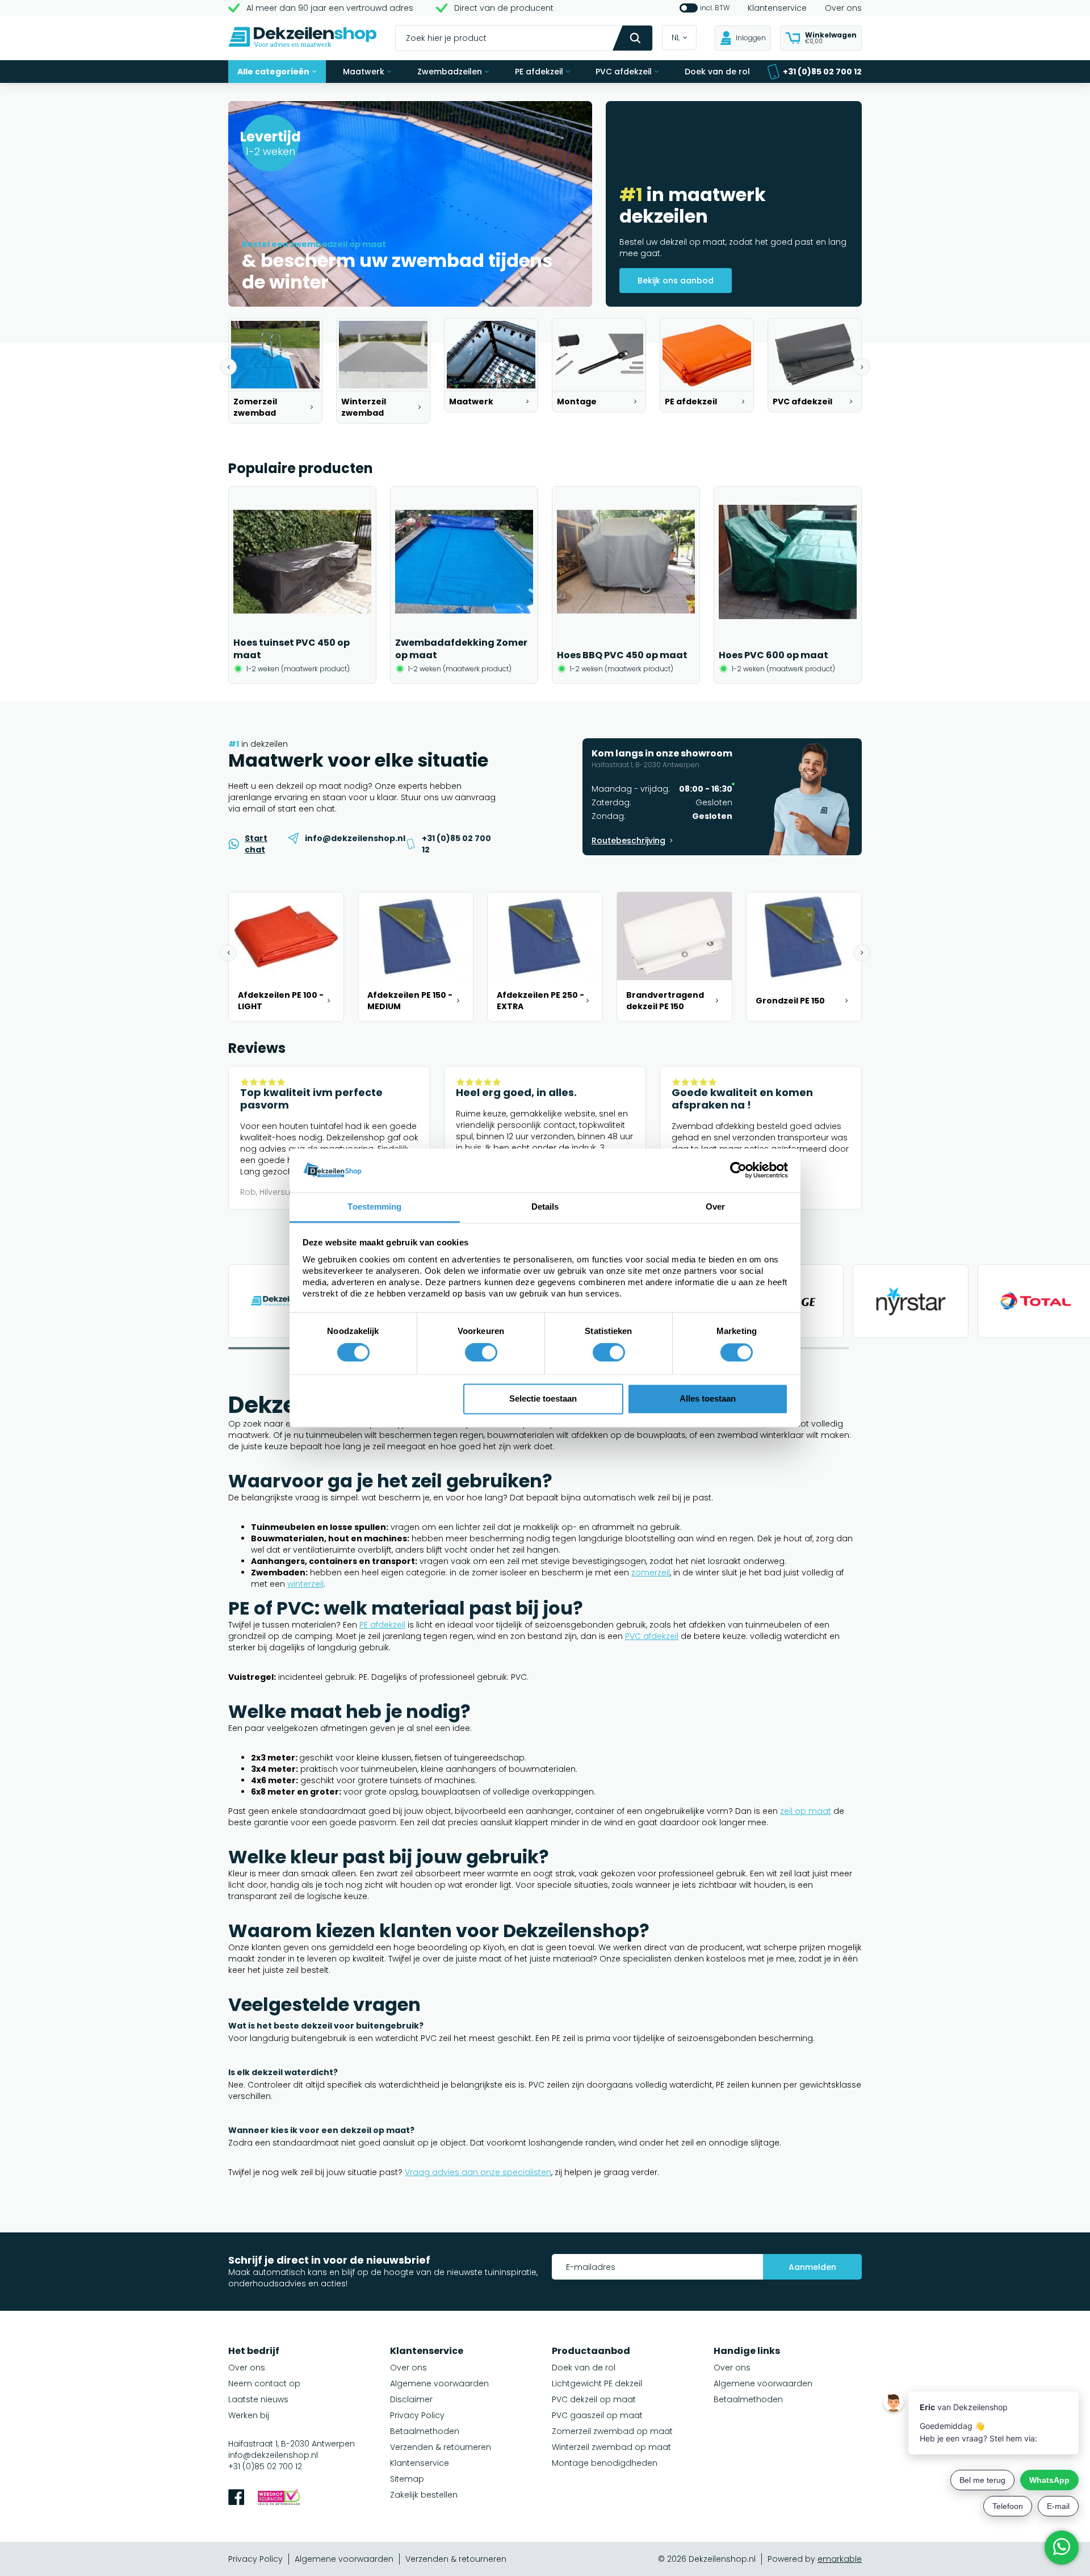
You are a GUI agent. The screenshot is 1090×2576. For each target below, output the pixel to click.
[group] (275, 371)
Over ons (843, 8)
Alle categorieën (273, 72)
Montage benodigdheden (605, 2463)
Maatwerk (364, 72)
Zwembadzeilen (450, 72)
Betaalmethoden (425, 2431)
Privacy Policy (417, 2415)
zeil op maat (806, 1811)
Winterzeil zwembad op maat (611, 2447)
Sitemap (407, 2479)
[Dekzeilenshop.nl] (303, 38)
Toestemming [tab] (374, 1207)
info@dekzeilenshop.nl (273, 2455)
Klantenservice (777, 8)
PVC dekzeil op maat (594, 2399)
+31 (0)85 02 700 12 (822, 72)
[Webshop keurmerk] (279, 2498)
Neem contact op (264, 2383)
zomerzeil (651, 1573)
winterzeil (305, 1584)
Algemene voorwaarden (439, 2383)
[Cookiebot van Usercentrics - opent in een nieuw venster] (738, 1170)
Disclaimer (411, 2399)
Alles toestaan (708, 1398)
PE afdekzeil (539, 72)
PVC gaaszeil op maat (597, 2415)
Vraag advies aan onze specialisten (478, 2172)
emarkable (840, 2559)
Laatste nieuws (258, 2399)
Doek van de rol (717, 72)
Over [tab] (715, 1207)
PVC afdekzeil (624, 72)
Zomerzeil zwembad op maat (612, 2431)
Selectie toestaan (543, 1398)
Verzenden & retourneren (441, 2447)
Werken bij (249, 2415)
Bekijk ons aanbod (676, 281)
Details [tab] (545, 1207)
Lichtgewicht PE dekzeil (597, 2383)
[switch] (481, 1353)
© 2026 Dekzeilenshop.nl (707, 2559)
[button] (228, 367)
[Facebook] (236, 2498)
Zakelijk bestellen (424, 2495)
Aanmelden (812, 2267)
